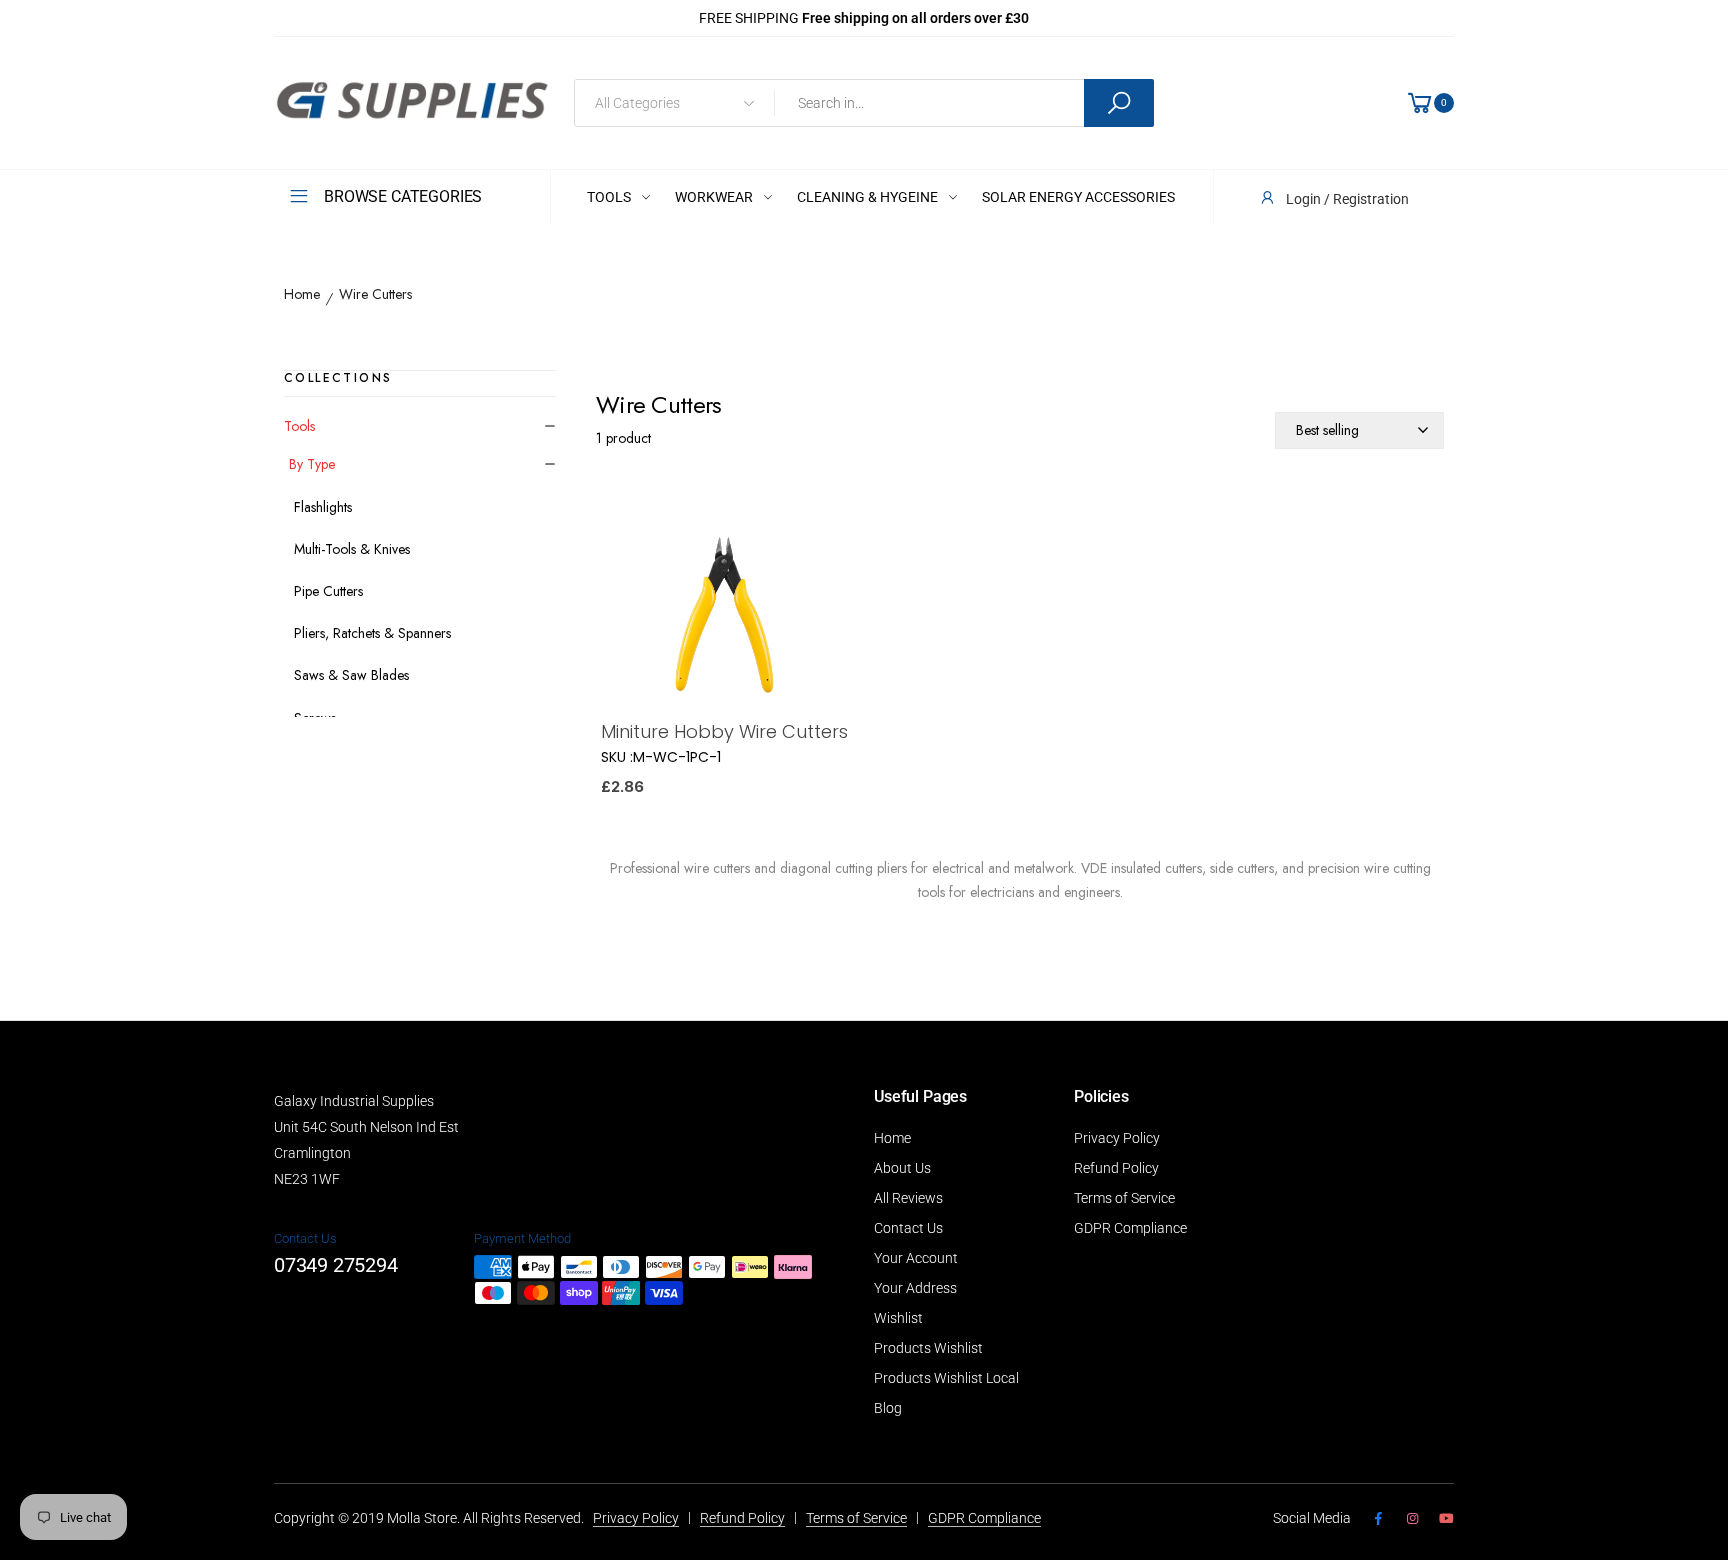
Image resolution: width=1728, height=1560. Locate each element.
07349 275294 (336, 1265)
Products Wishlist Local (946, 1378)
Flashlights (323, 507)
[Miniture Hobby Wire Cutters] (724, 616)
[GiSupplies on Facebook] (1378, 1519)
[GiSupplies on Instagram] (1412, 1519)
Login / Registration (1347, 199)
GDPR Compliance (1130, 1228)
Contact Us (908, 1228)
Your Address (915, 1288)
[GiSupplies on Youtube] (1446, 1519)
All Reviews (908, 1198)
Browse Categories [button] (403, 196)
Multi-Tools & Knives (352, 549)
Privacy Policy (1117, 1138)
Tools (299, 426)
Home (302, 295)
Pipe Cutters (328, 591)
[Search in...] (1119, 103)
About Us (902, 1168)
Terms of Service (1124, 1198)
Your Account (916, 1258)
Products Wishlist (928, 1348)
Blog (888, 1408)
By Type (312, 464)
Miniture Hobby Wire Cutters (724, 731)
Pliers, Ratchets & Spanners (372, 633)
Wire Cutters (375, 295)
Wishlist (898, 1318)
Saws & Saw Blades (351, 675)
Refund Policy (1116, 1168)
